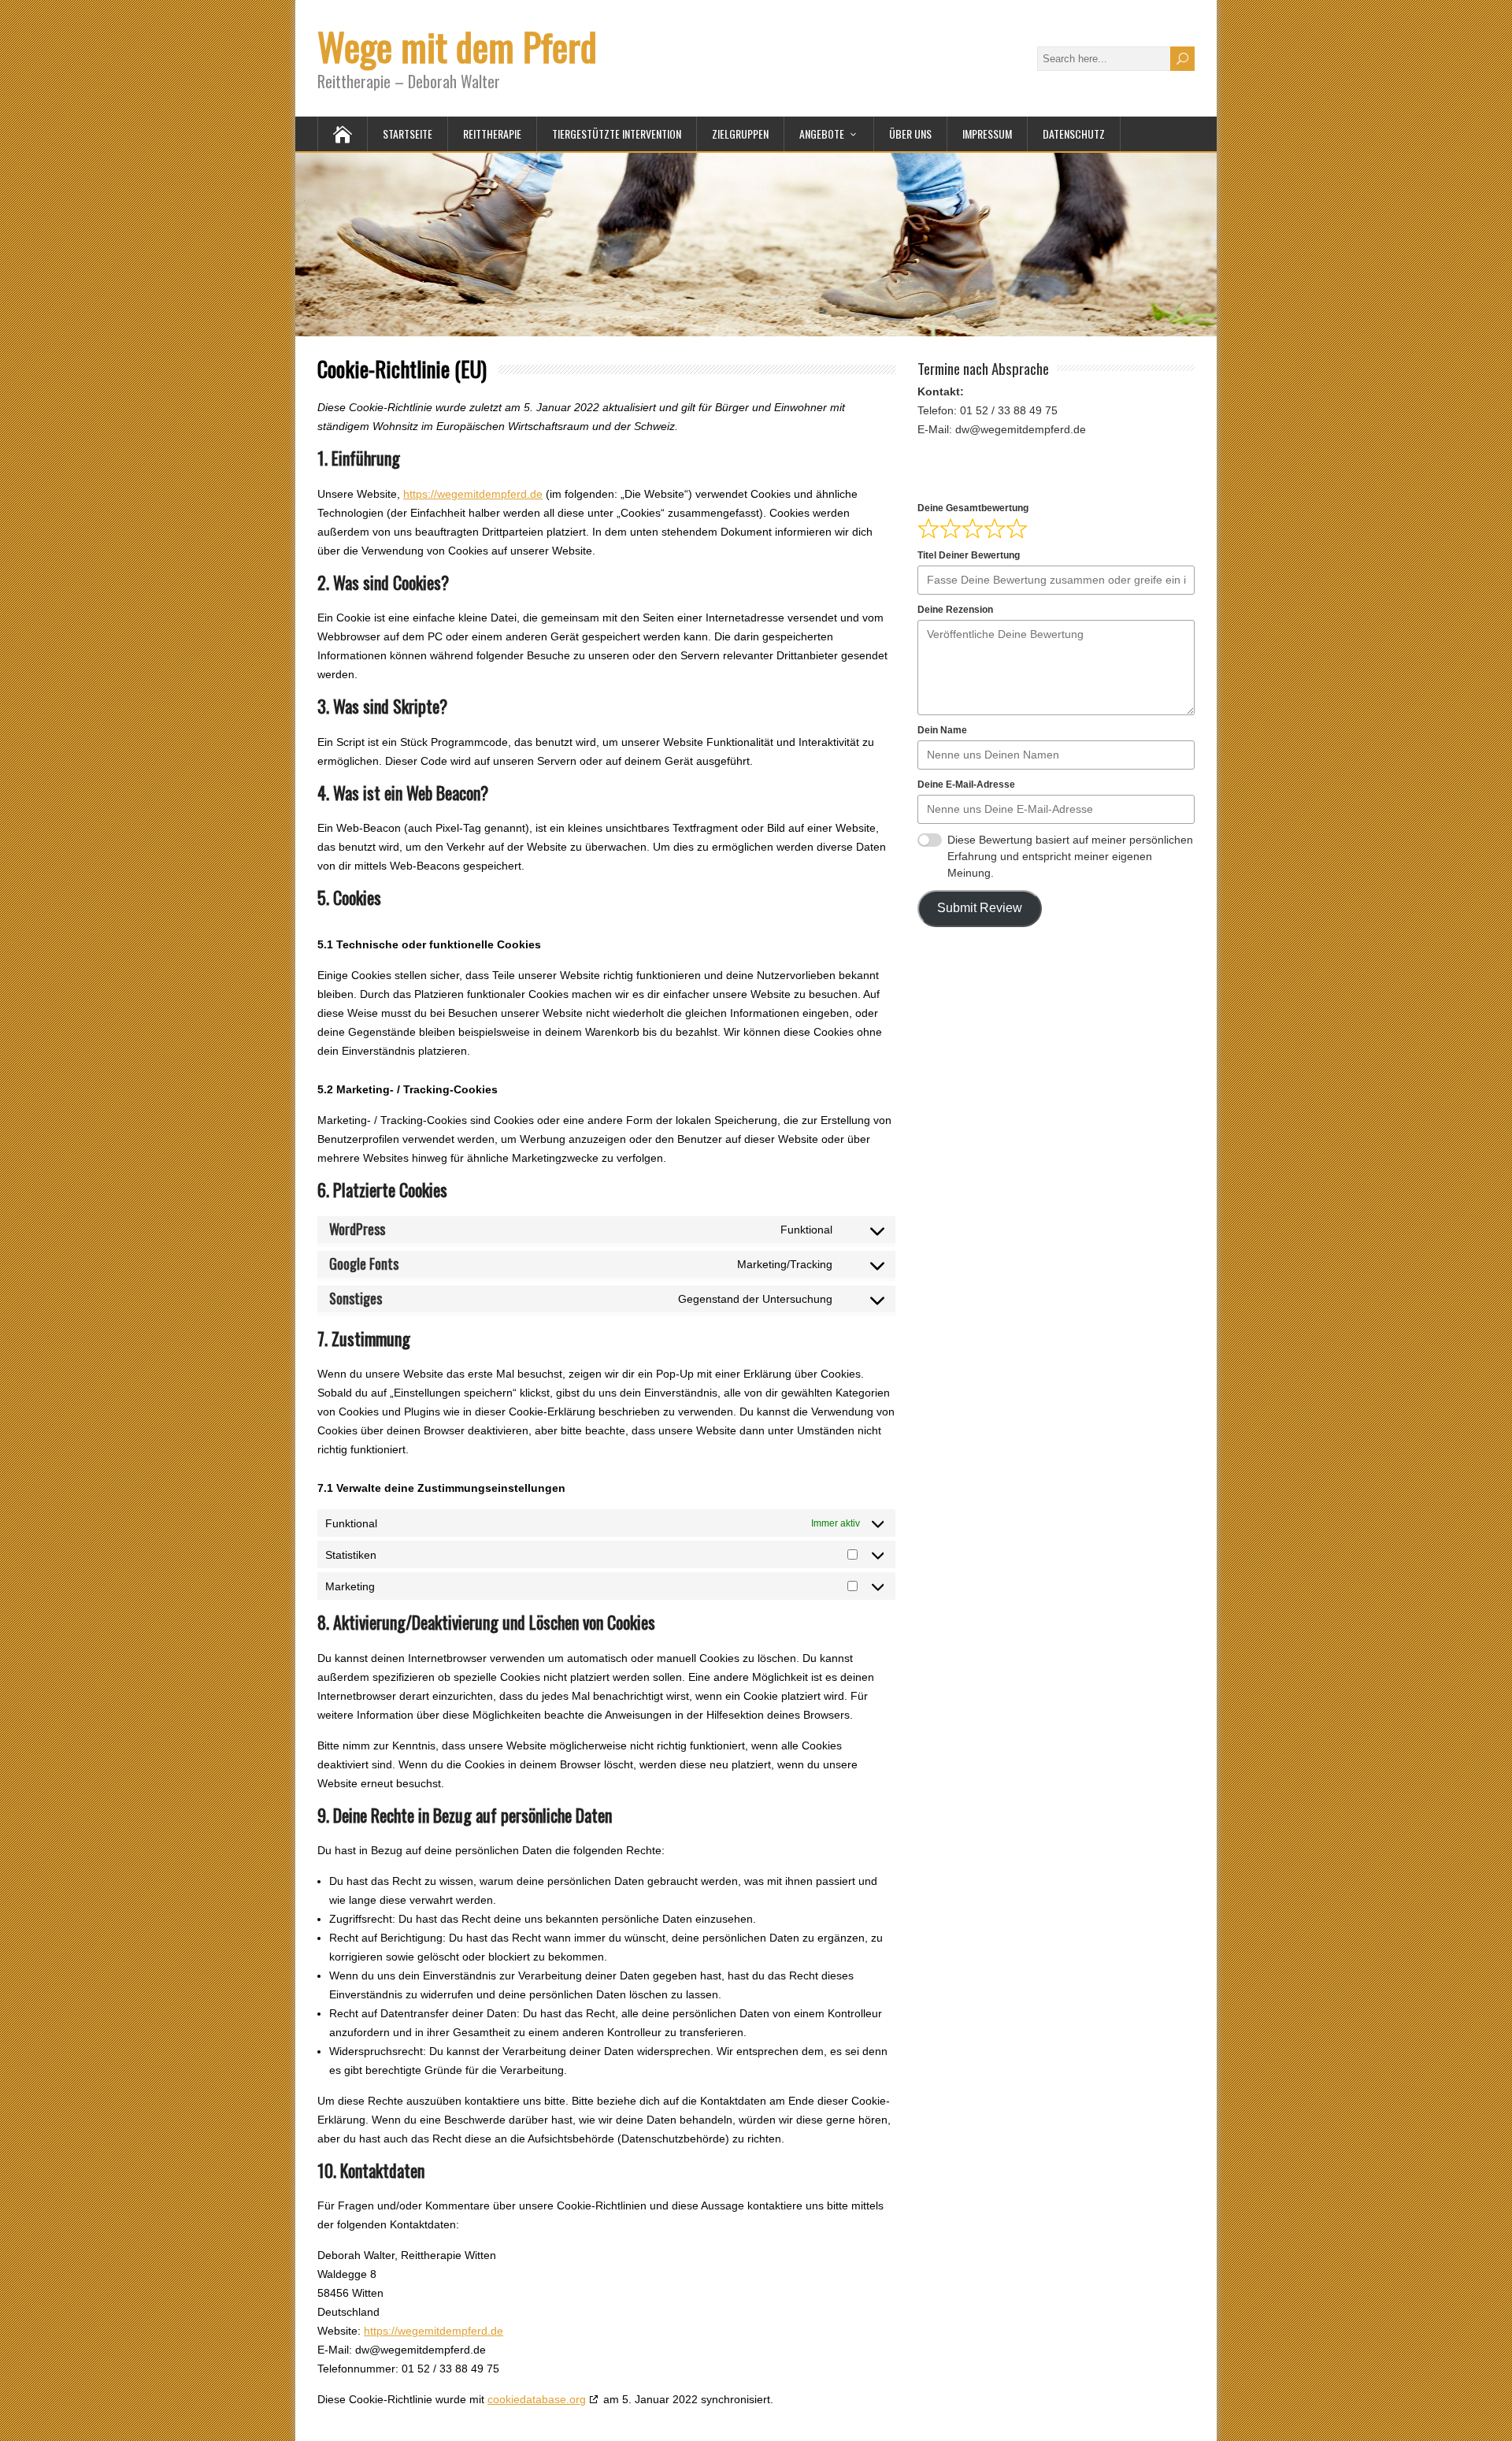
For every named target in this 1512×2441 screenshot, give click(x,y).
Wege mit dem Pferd (457, 46)
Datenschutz (1074, 134)
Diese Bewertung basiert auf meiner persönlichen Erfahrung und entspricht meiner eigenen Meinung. (1070, 856)
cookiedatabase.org (537, 2399)
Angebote (822, 134)
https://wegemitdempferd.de (473, 494)
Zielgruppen (740, 134)
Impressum (987, 134)
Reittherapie (492, 134)
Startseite (408, 134)
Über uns (910, 134)
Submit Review (980, 908)
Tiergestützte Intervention (617, 134)
